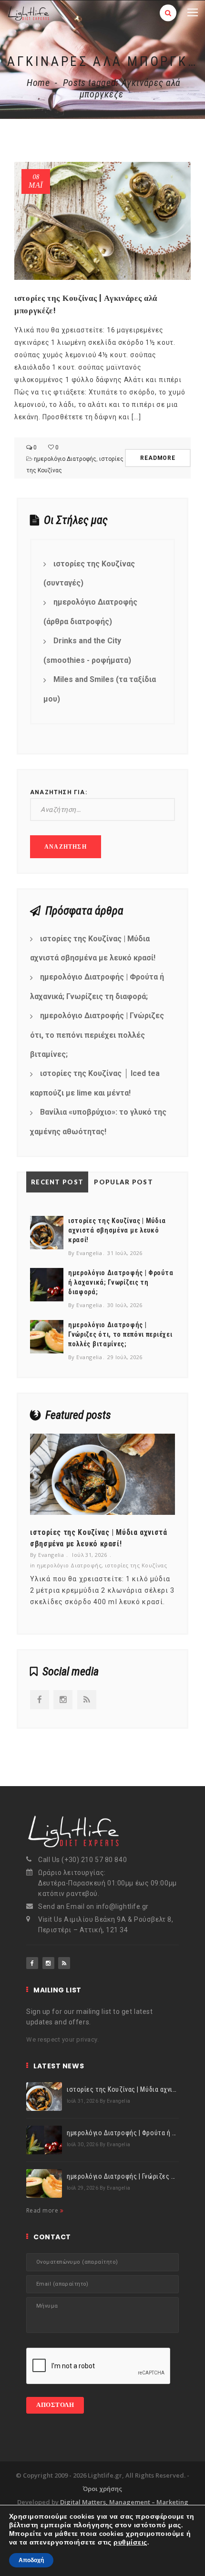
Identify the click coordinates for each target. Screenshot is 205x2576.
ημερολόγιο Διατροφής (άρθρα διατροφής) (90, 612)
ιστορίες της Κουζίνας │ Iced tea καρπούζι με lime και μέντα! (95, 1083)
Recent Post (57, 1182)
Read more (43, 2210)
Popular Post (123, 1182)
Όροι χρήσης (102, 2489)
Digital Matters (83, 2502)
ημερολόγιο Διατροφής (65, 459)
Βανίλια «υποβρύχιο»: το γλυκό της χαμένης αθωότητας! (98, 1122)
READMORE (158, 458)
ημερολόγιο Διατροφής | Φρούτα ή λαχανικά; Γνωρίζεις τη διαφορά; (97, 987)
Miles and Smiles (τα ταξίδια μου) (100, 689)
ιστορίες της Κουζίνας (136, 1565)
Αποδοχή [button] (31, 2560)
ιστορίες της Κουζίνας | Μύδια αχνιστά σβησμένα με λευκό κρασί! (93, 948)
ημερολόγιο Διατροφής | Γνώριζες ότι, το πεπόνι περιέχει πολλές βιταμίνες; (97, 1035)
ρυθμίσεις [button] (130, 2542)
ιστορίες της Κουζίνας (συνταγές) (89, 574)
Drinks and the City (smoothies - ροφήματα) (87, 650)
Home (38, 83)
